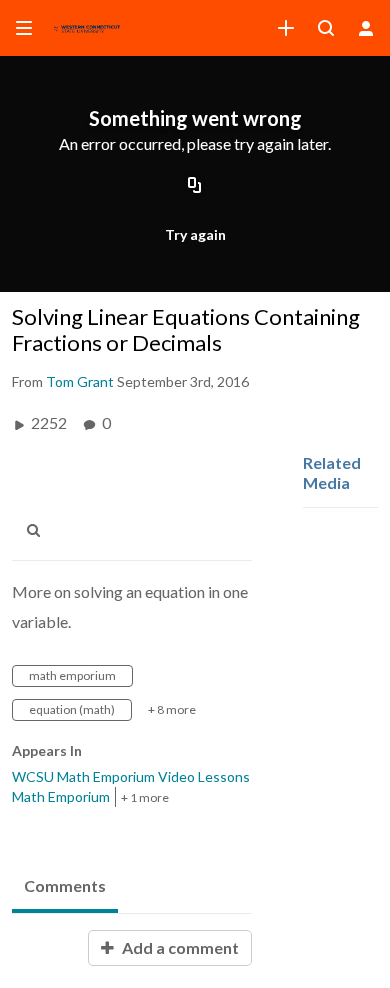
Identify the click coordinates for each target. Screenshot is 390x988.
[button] (39, 531)
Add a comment (179, 947)
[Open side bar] (24, 28)
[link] (286, 28)
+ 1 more (145, 797)
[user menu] (366, 28)
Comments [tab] (65, 885)
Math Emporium (61, 796)
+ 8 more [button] (172, 709)
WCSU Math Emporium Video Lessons (131, 776)
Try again (195, 234)
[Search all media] (326, 28)
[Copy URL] (195, 187)
